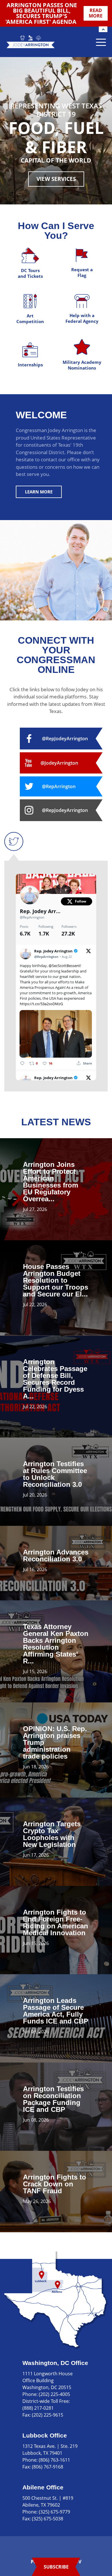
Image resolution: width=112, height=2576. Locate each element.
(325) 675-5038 (48, 2519)
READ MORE (96, 13)
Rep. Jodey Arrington (40, 911)
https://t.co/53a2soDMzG (41, 1004)
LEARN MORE (39, 492)
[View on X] (88, 951)
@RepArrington (32, 917)
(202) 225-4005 (54, 2394)
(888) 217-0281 (38, 2408)
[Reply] (22, 1063)
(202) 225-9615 (48, 2415)
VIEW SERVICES (56, 179)
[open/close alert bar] (103, 29)
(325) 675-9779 (54, 2512)
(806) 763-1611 (54, 2460)
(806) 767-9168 (48, 2467)
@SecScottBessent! (65, 966)
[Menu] (101, 42)
